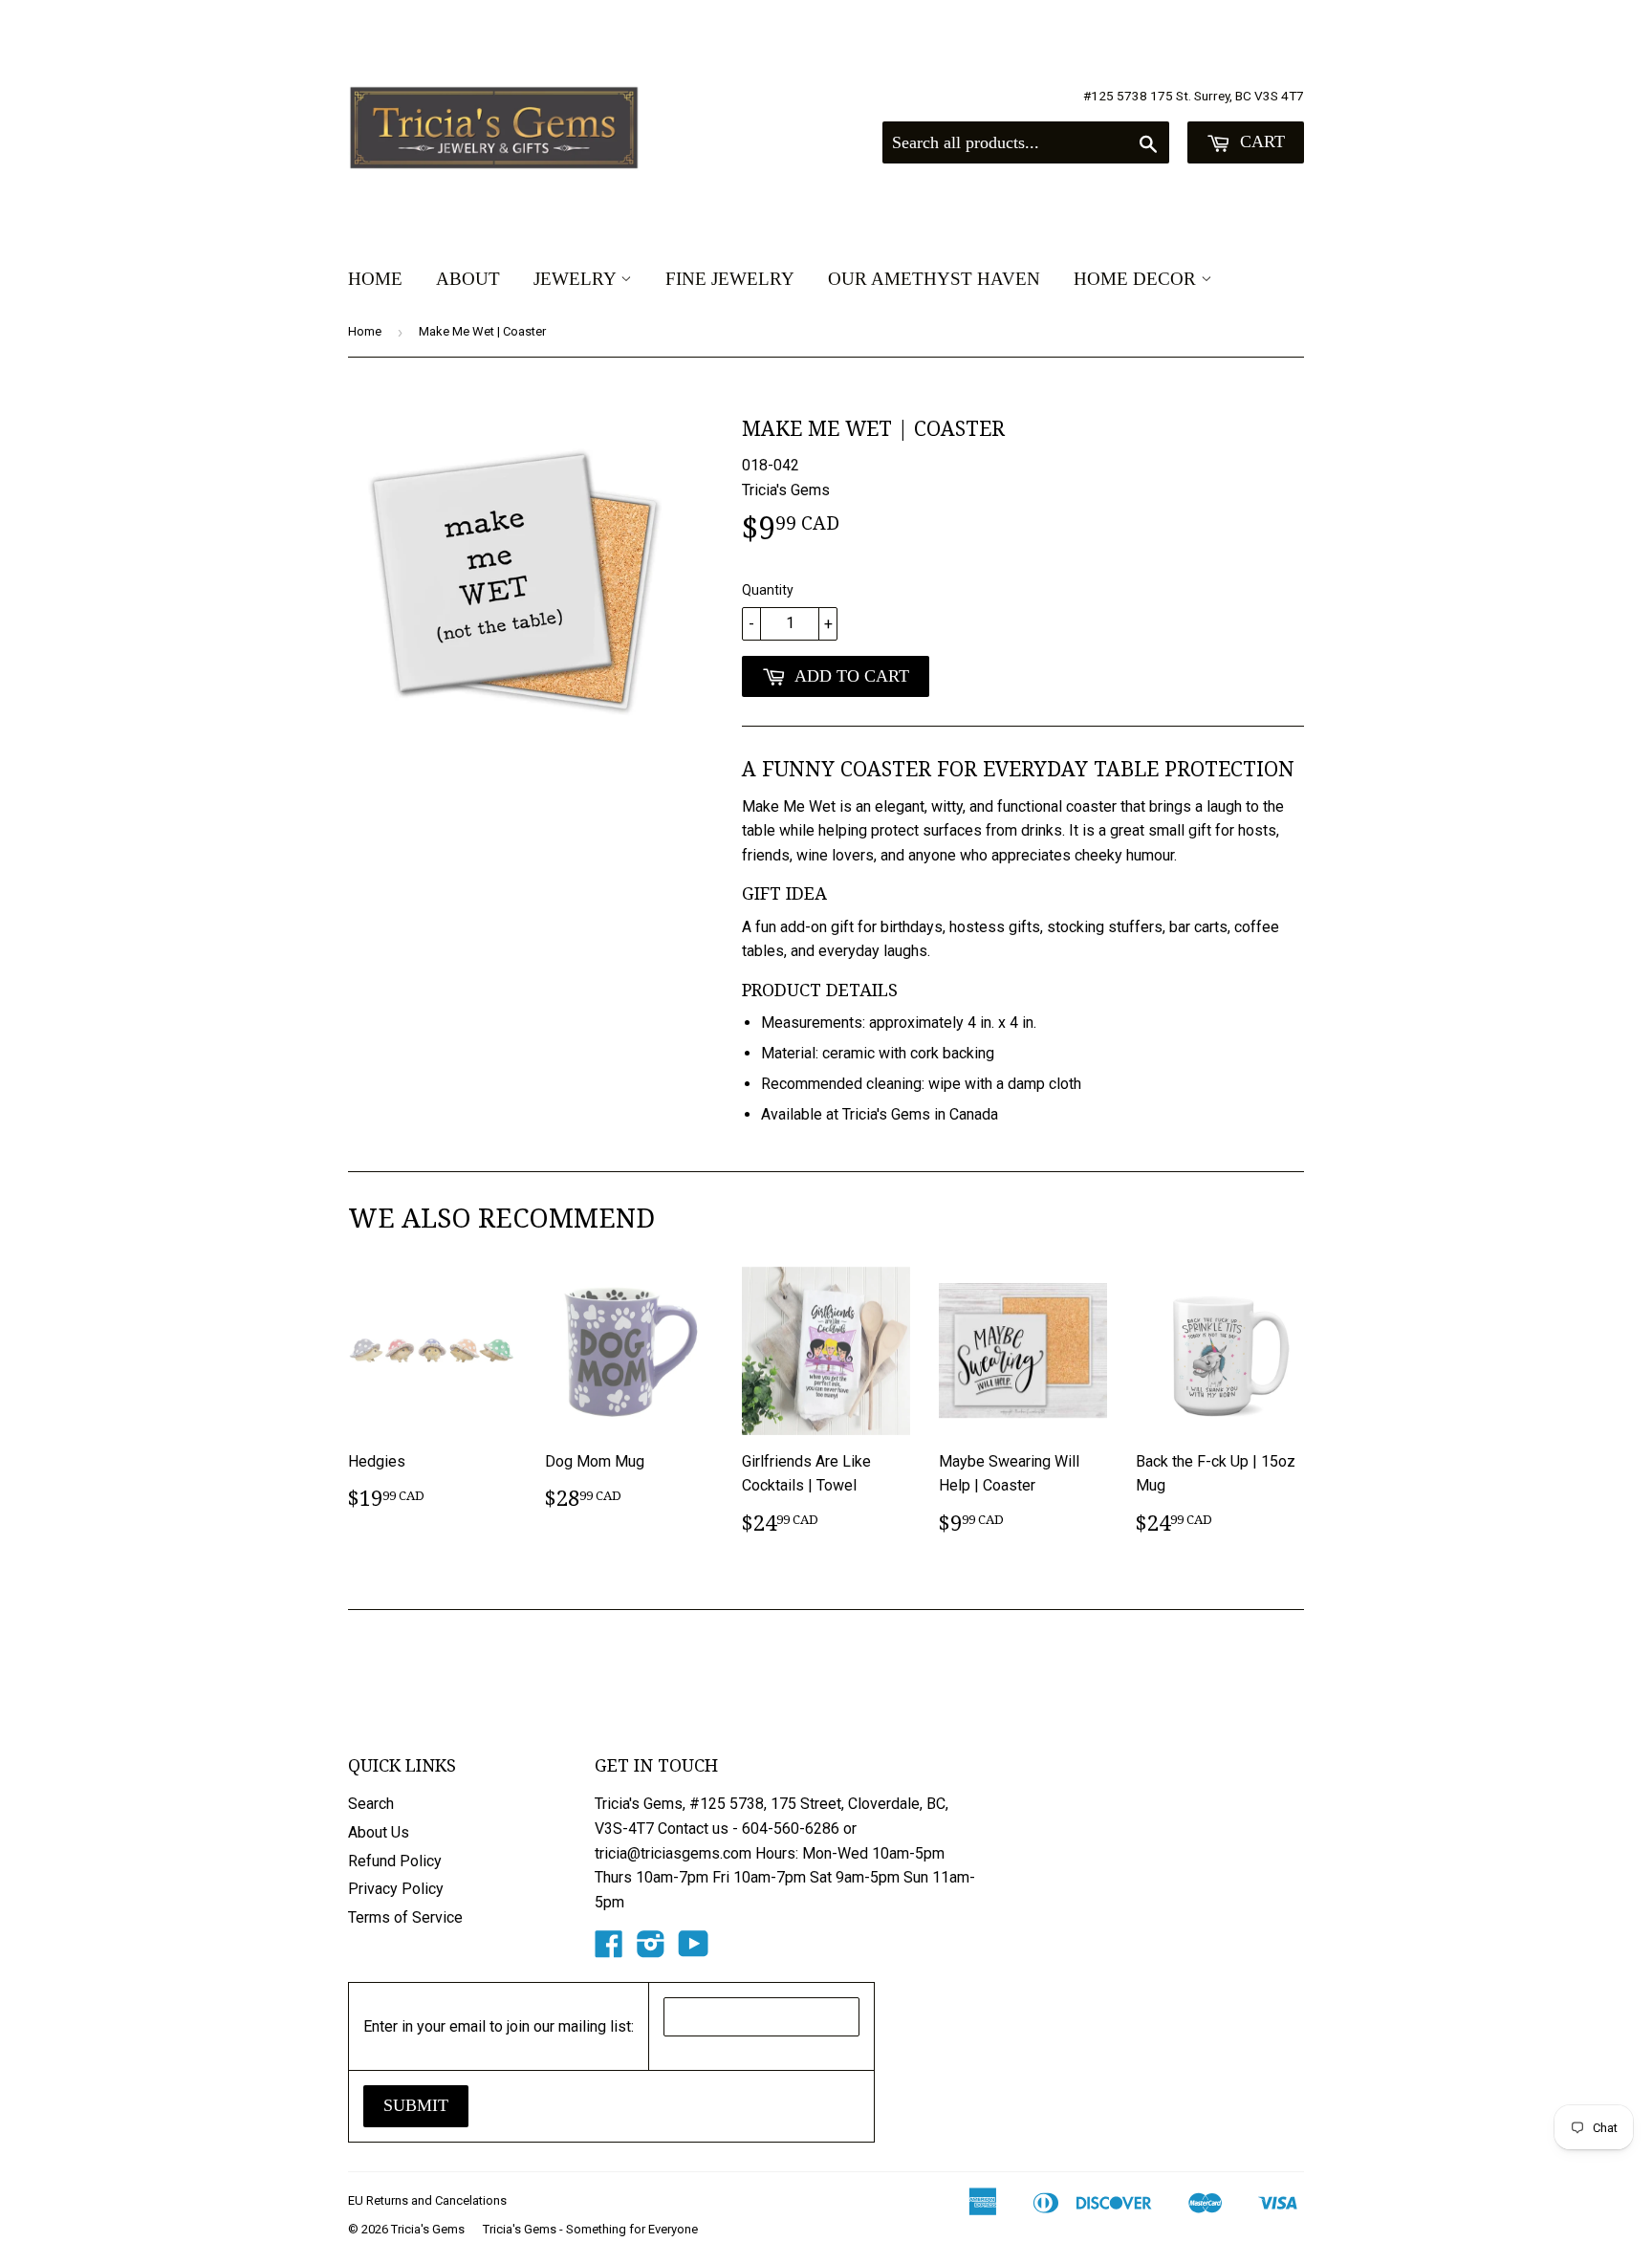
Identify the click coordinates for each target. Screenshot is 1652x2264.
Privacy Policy (396, 1889)
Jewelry (577, 279)
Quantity (768, 590)
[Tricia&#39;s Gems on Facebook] (609, 1950)
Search (371, 1804)
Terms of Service (405, 1917)
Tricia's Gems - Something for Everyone (590, 2229)
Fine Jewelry (730, 279)
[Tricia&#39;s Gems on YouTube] (694, 1950)
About (468, 279)
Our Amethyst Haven (934, 279)
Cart (1260, 141)
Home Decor (1137, 279)
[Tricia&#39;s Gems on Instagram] (651, 1950)
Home (375, 279)
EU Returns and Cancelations (427, 2200)
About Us (379, 1832)
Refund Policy (395, 1861)
